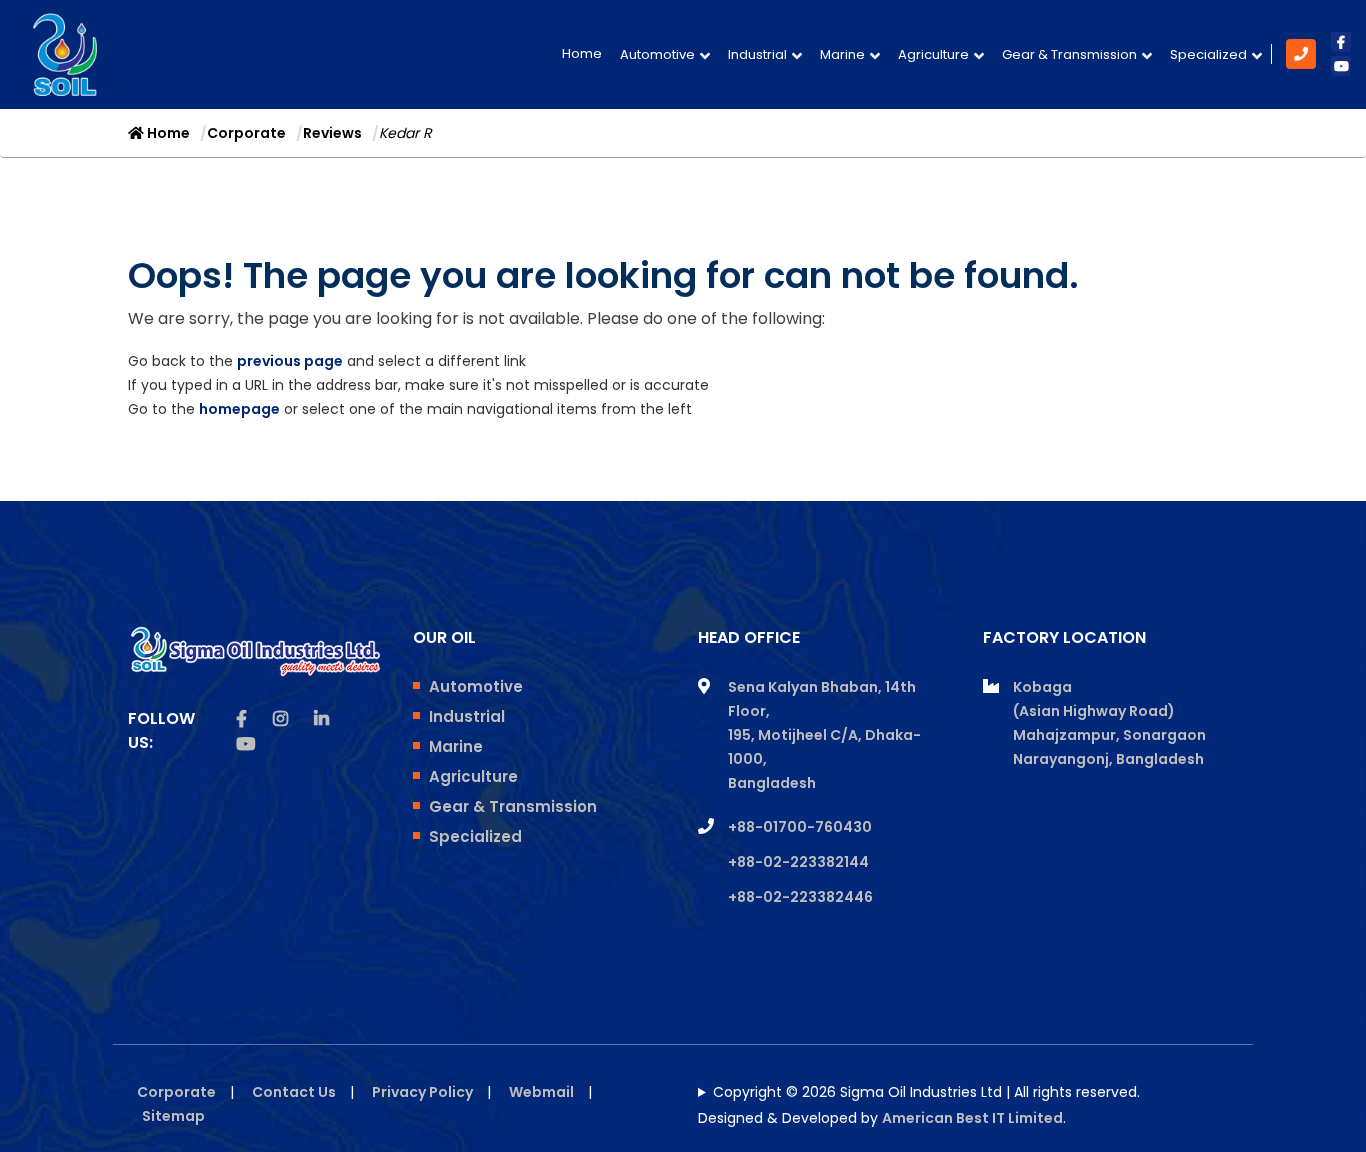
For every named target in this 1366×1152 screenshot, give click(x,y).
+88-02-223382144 (798, 862)
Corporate (246, 133)
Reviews (332, 133)
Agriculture (933, 54)
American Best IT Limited (972, 1118)
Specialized (1208, 54)
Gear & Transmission (1069, 54)
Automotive (657, 54)
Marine (842, 54)
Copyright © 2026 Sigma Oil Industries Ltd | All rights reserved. (926, 1092)
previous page (290, 361)
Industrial (757, 54)
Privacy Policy (422, 1092)
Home (582, 53)
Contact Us (294, 1092)
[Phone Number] (1305, 54)
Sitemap (173, 1116)
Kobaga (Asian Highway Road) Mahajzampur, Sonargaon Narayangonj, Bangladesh (1109, 723)
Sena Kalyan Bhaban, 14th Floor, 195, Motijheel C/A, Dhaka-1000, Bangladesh (824, 735)
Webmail (541, 1092)
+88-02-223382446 (800, 897)
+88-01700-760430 (800, 827)
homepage (239, 409)
